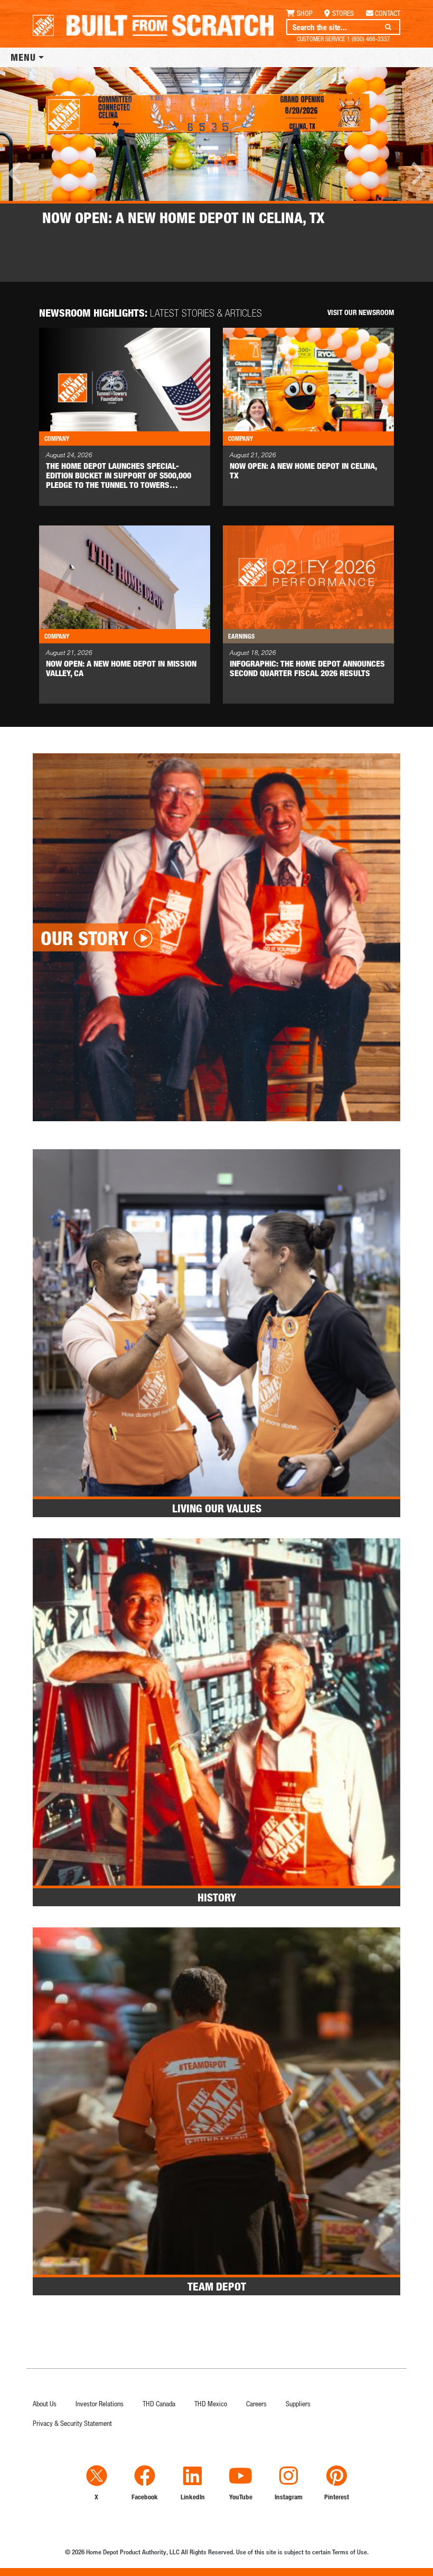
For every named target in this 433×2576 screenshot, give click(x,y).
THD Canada (159, 2403)
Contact (388, 13)
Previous (16, 173)
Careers (256, 2403)
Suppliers (298, 2403)
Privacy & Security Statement (72, 2423)
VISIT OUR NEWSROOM (361, 312)
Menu (23, 57)
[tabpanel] (216, 156)
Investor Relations (100, 2403)
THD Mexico (211, 2403)
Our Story (84, 938)
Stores (343, 13)
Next (417, 173)
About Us (45, 2403)
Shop (305, 13)
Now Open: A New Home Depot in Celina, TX (183, 217)
